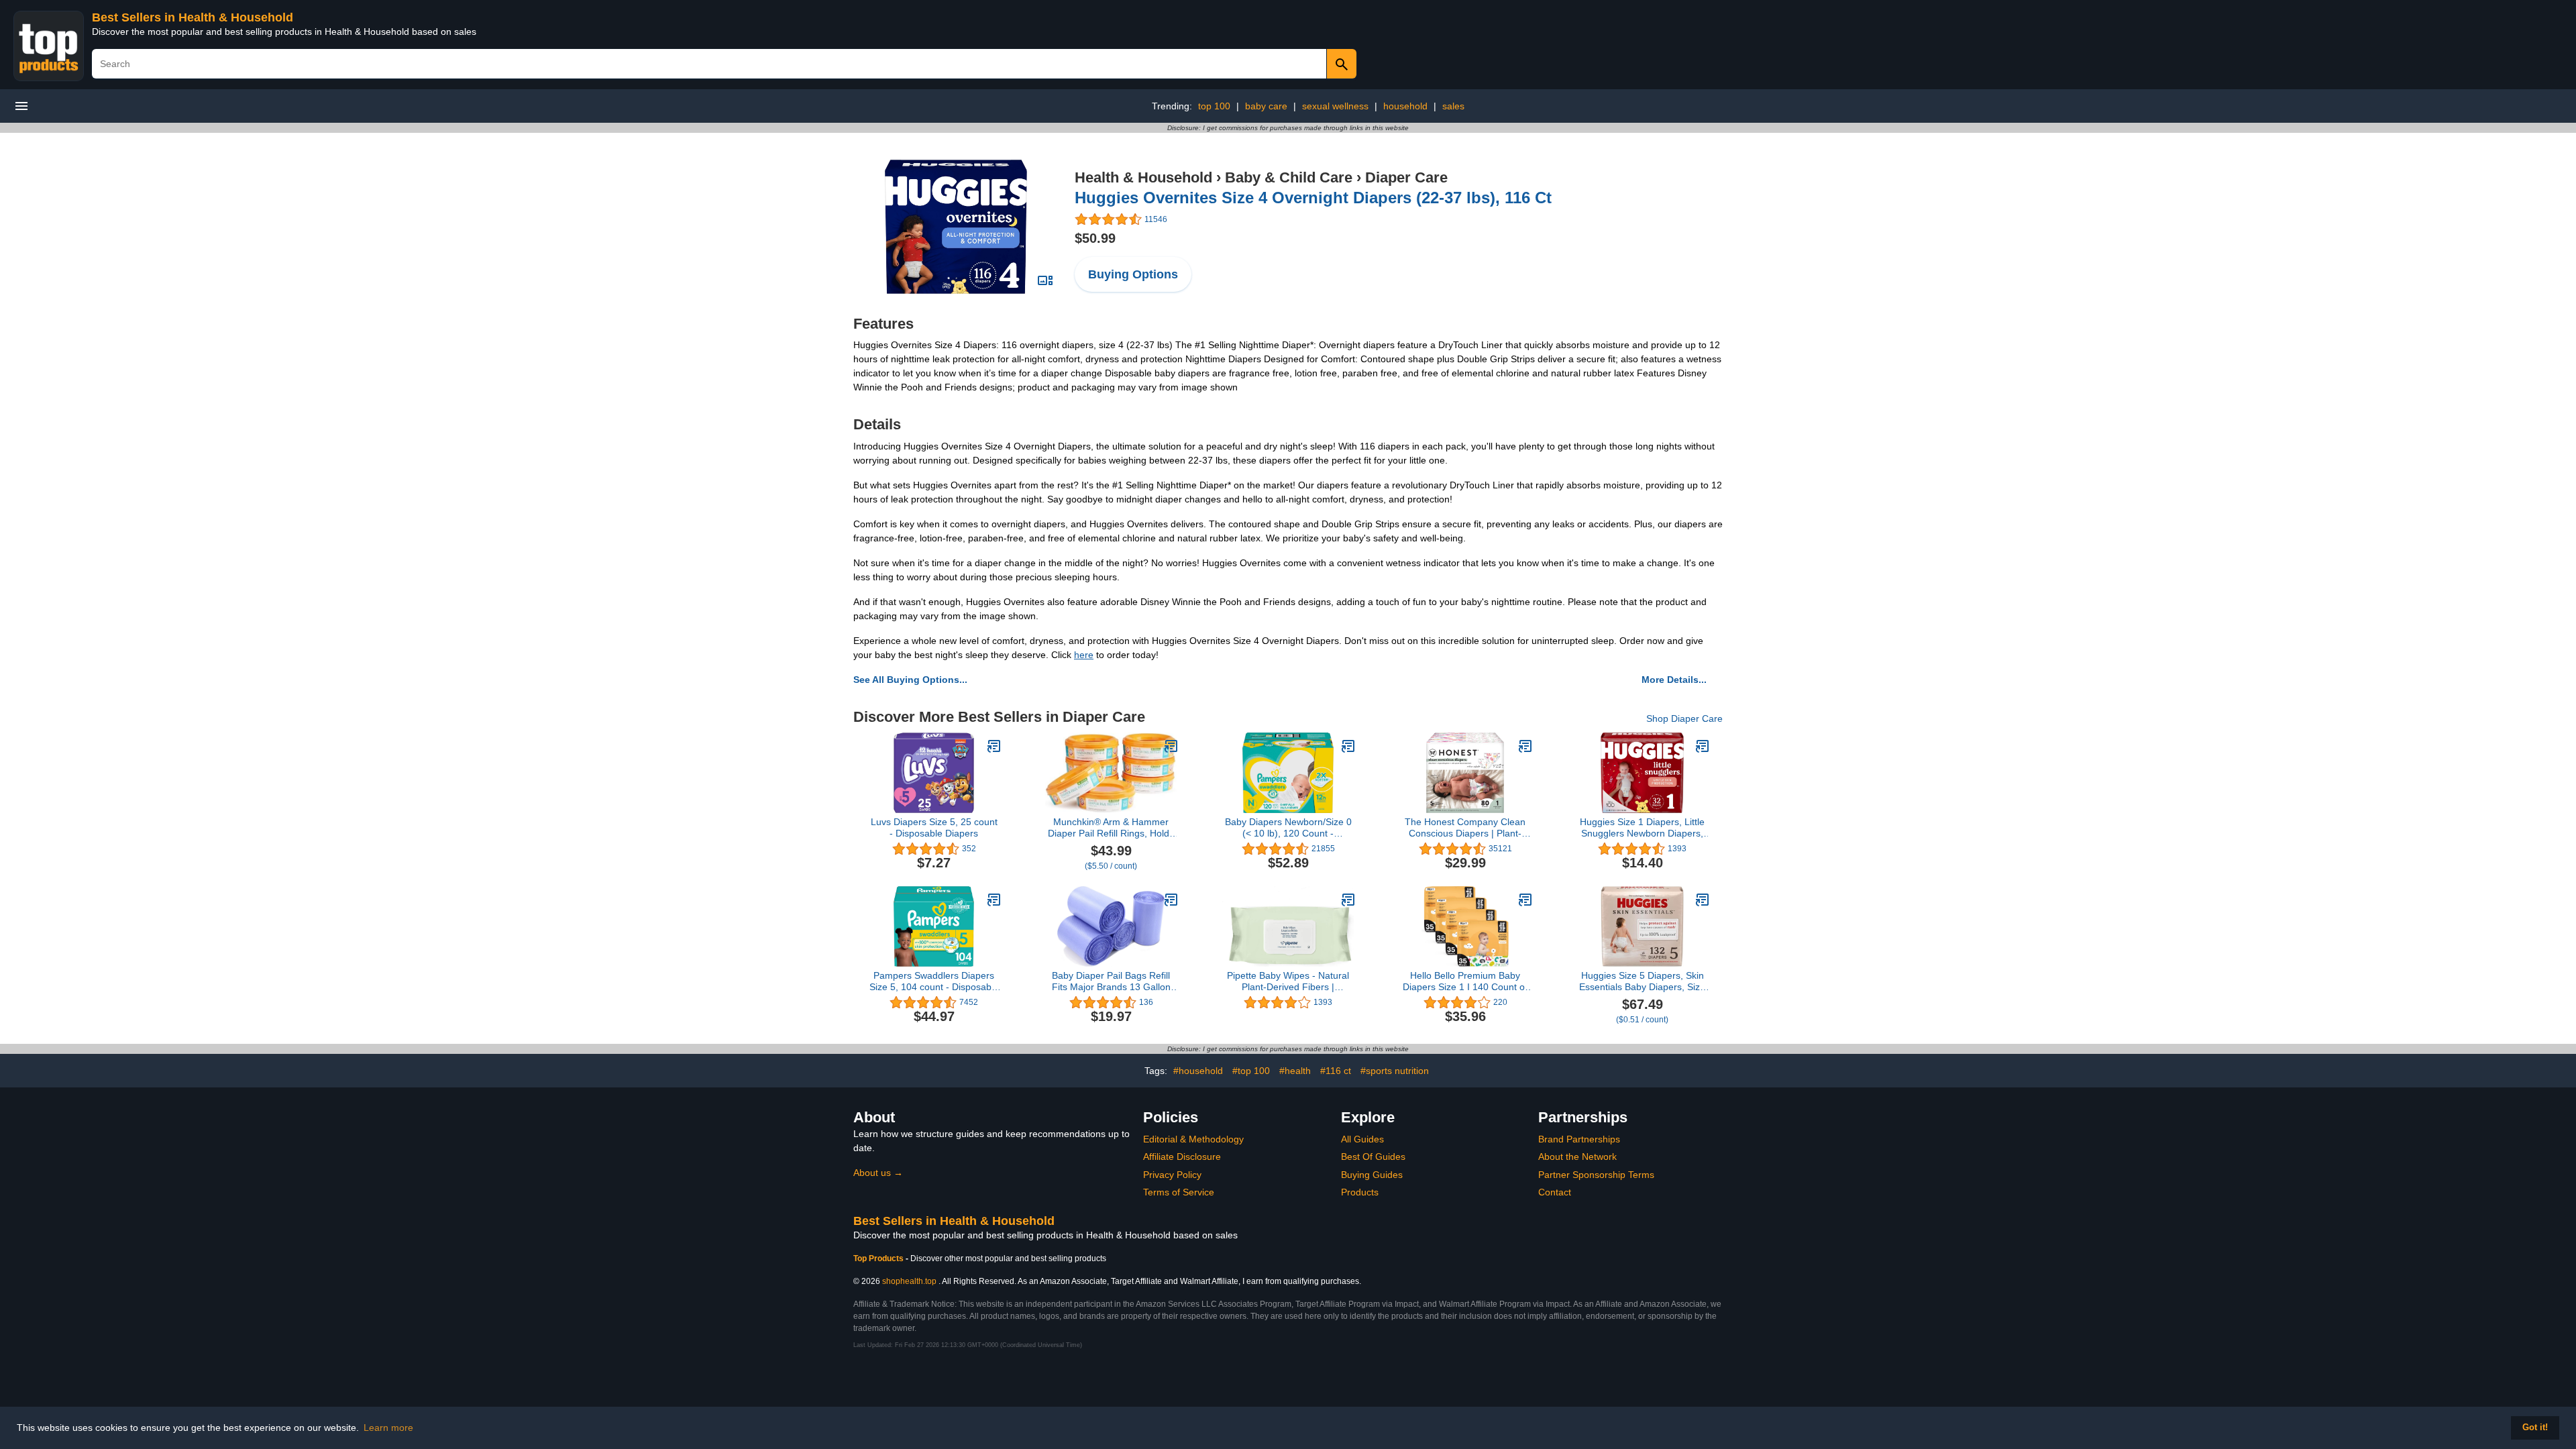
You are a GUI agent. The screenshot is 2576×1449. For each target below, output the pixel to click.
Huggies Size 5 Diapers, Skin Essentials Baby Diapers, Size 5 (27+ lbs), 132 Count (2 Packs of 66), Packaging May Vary (1642, 981)
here (1084, 655)
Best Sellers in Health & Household (193, 17)
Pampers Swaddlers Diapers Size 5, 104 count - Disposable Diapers (934, 981)
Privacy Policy (1172, 1175)
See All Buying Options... (910, 680)
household (1405, 106)
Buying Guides (1372, 1175)
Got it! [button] (2535, 1428)
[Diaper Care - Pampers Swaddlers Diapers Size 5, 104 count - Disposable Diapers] (994, 900)
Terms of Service (1179, 1192)
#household (1198, 1071)
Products (1360, 1192)
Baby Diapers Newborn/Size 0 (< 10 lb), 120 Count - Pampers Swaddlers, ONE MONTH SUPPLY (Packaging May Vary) (1288, 828)
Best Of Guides (1373, 1157)
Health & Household (1143, 177)
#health (1295, 1071)
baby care (1266, 106)
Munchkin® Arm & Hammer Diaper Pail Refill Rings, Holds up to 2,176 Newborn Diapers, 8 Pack (1111, 828)
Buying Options (1133, 274)
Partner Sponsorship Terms (1596, 1175)
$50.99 (1095, 238)
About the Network (1577, 1157)
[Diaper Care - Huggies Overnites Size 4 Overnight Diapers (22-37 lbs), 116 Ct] (956, 226)
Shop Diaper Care (1684, 718)
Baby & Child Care (1289, 177)
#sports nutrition (1395, 1071)
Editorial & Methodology (1193, 1139)
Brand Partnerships (1579, 1139)
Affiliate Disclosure (1182, 1157)
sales (1453, 106)
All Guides (1362, 1139)
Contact (1555, 1192)
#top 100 (1251, 1071)
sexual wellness (1335, 106)
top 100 (1214, 106)
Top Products (879, 1258)
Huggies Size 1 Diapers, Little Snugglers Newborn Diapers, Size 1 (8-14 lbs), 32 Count (1642, 828)
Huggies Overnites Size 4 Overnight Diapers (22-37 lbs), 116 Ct (1313, 198)
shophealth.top (909, 1281)
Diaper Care (1406, 177)
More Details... (1674, 680)
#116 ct (1336, 1071)
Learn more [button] (388, 1428)
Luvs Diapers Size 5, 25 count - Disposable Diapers (934, 827)
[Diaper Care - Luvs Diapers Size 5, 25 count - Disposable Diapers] (994, 746)
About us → (878, 1173)
